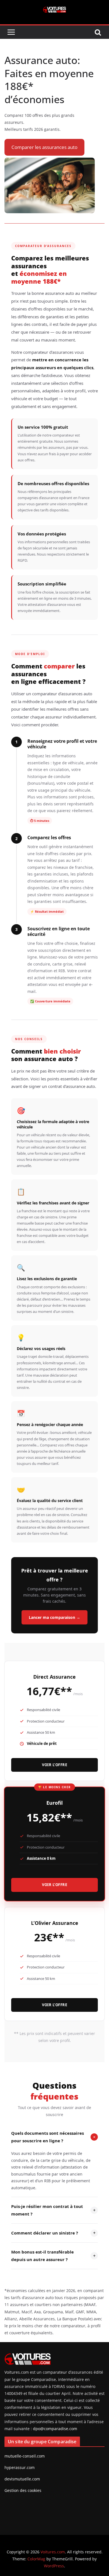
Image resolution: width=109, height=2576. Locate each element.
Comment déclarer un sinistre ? (53, 2233)
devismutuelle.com (22, 2479)
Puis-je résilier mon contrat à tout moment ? (53, 2210)
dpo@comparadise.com (55, 2429)
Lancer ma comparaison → (54, 1617)
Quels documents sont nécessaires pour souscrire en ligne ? (54, 2137)
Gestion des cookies (23, 2490)
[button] (44, 147)
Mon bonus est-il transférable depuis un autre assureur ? (53, 2256)
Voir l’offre (54, 1765)
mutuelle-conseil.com (25, 2456)
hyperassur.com (20, 2467)
